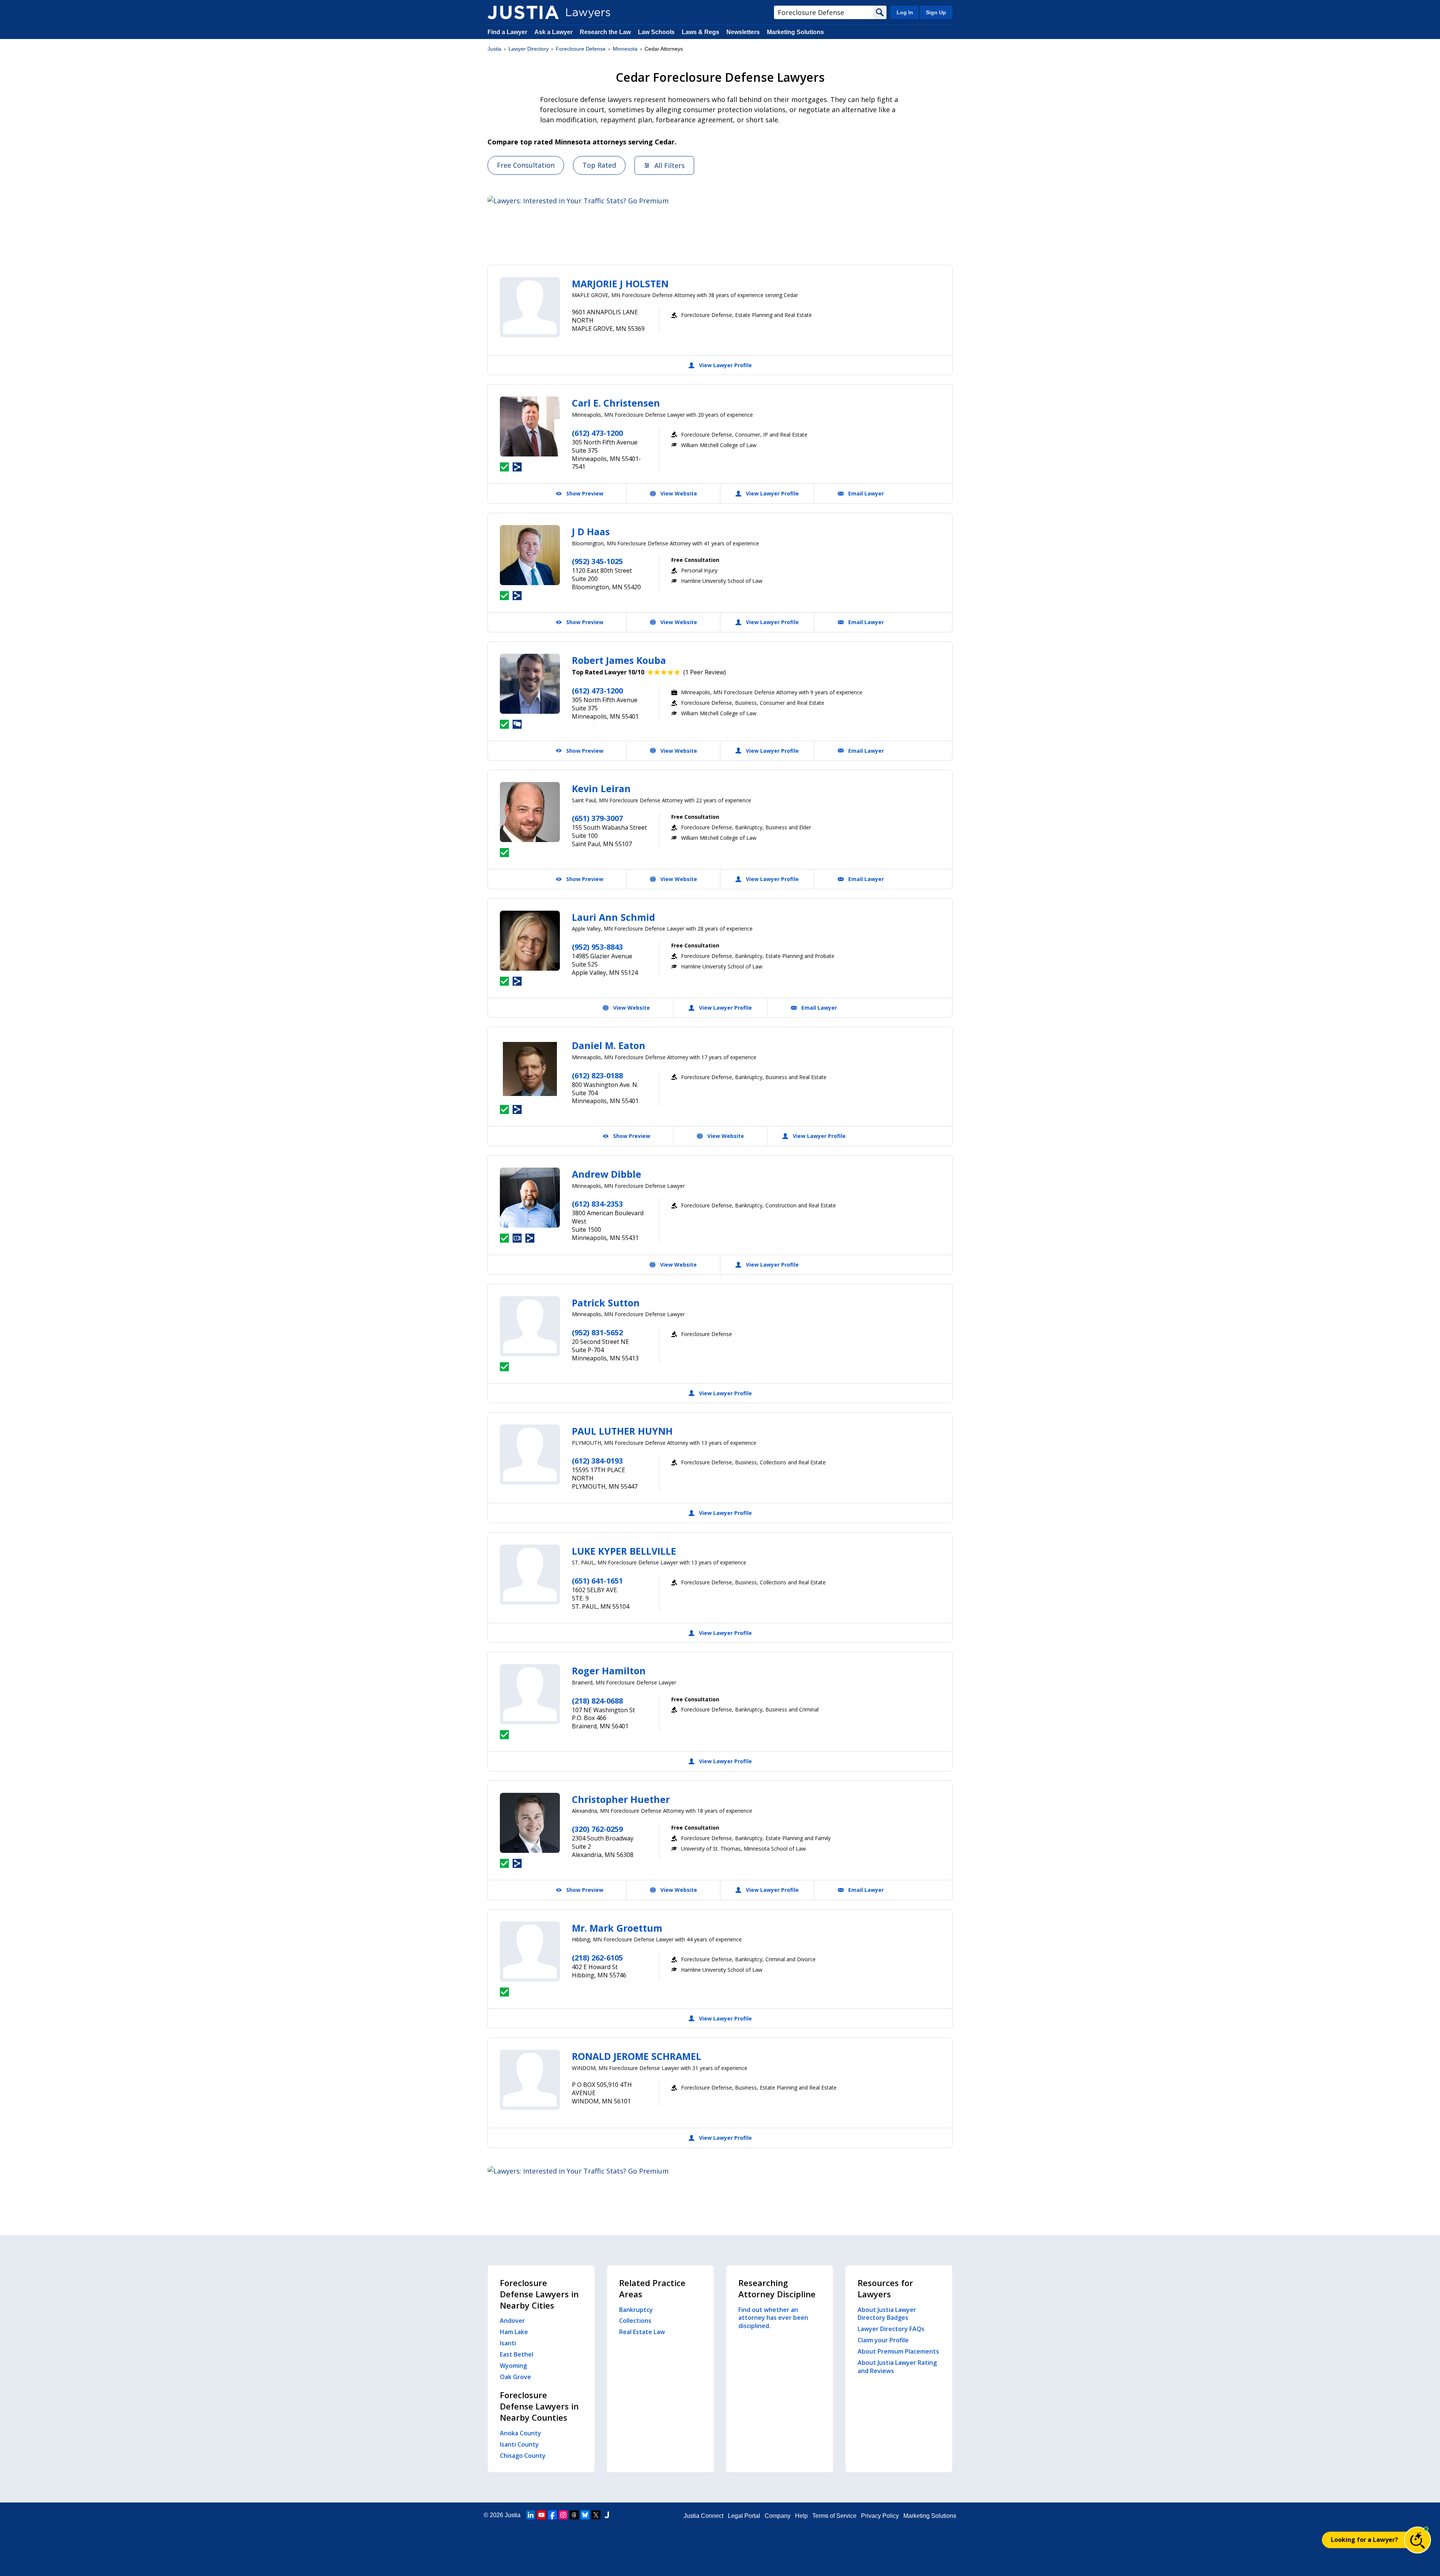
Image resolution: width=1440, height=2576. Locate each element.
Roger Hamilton (609, 1671)
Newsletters (743, 32)
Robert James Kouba (619, 660)
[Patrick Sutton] (530, 1326)
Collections (635, 2321)
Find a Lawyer (507, 32)
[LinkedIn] (531, 2515)
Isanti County (519, 2444)
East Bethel (517, 2354)
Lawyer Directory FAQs (891, 2329)
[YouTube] (541, 2515)
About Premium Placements (898, 2351)
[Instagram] (563, 2515)
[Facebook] (552, 2515)
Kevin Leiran (601, 788)
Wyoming (513, 2366)
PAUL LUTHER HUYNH (622, 1431)
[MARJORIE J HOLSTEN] (530, 307)
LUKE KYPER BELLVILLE (624, 1551)
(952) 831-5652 (597, 1332)
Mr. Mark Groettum (617, 1928)
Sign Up (936, 12)
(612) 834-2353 (597, 1204)
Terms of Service (834, 2516)
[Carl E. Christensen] (530, 426)
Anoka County (520, 2433)
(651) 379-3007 (597, 818)
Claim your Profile (883, 2340)
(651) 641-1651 (597, 1581)
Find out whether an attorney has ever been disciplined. (773, 2318)
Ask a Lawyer (554, 32)
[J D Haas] (530, 555)
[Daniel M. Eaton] (530, 1069)
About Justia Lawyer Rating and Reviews (897, 2367)
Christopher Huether (621, 1799)
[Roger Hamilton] (530, 1694)
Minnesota (625, 49)
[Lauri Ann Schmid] (530, 941)
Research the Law (605, 32)
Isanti (508, 2343)
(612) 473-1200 (597, 433)
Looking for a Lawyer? (1364, 2540)
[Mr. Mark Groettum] (530, 1952)
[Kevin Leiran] (530, 812)
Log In (905, 12)
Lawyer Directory (529, 49)
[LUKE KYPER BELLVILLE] (530, 1575)
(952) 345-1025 (597, 561)
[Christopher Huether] (530, 1823)
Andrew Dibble (607, 1174)
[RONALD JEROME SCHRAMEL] (530, 2080)
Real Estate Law (642, 2332)
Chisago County (523, 2456)
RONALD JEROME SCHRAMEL (637, 2056)
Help (801, 2516)
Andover (512, 2321)
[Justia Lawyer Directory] (523, 12)
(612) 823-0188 (597, 1076)
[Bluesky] (585, 2515)
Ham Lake (514, 2332)
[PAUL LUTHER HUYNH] (530, 1455)
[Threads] (574, 2515)
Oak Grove (515, 2377)
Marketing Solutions (795, 32)
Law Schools (656, 32)
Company (778, 2516)
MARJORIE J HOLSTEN (620, 284)
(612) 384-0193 (597, 1461)
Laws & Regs (700, 32)
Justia (494, 49)
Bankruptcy (636, 2310)
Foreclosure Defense (581, 49)
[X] (596, 2515)
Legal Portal (744, 2516)
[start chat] (1417, 2540)
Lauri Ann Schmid (613, 917)
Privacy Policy (880, 2516)
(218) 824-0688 (597, 1701)
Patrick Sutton (606, 1303)
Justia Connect (703, 2516)
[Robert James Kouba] (530, 684)
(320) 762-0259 (597, 1829)
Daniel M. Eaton (609, 1045)
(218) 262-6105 (597, 1958)
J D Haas (591, 531)
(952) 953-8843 (597, 947)
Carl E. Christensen (616, 403)
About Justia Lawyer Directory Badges (887, 2314)
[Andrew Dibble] (530, 1198)
